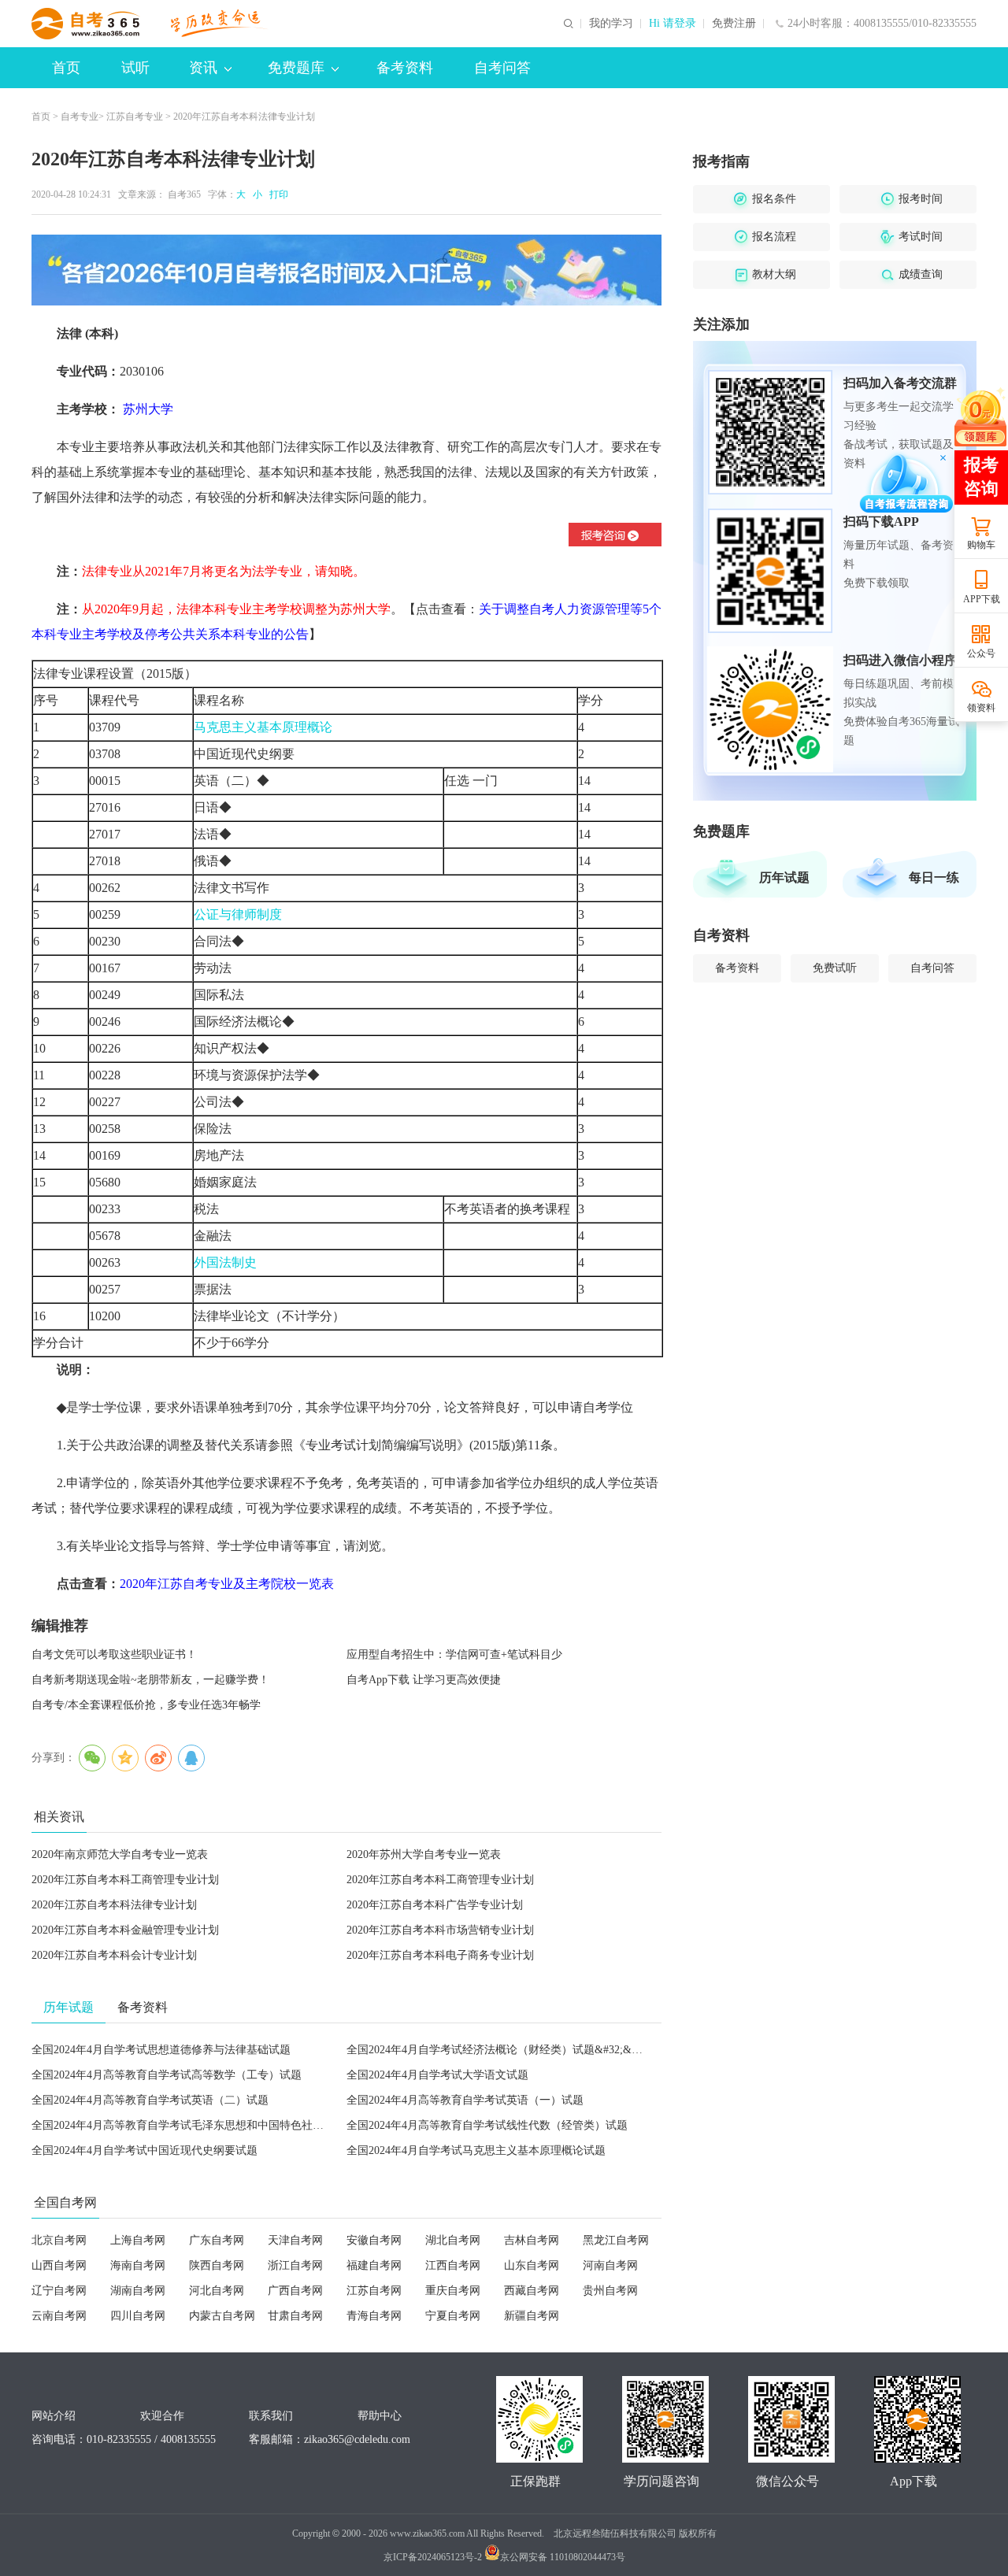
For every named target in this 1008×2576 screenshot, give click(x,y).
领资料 (981, 708)
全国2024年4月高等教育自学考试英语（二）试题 (150, 2100)
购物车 (981, 545)
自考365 (184, 194)
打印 (276, 194)
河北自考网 (217, 2291)
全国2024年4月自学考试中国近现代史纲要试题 (145, 2150)
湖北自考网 (453, 2240)
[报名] (346, 270)
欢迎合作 (162, 2416)
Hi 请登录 (673, 24)
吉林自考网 (532, 2240)
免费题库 (296, 68)
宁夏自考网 (453, 2316)
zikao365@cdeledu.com (357, 2439)
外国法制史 (225, 1262)
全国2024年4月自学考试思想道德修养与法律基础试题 (161, 2050)
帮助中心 (380, 2416)
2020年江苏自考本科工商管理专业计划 (125, 1880)
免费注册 (734, 24)
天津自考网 (295, 2240)
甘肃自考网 (295, 2316)
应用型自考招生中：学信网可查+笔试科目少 (454, 1654)
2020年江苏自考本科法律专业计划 (114, 1905)
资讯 (203, 68)
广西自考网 (295, 2291)
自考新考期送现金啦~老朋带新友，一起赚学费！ (150, 1680)
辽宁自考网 (59, 2291)
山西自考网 (59, 2265)
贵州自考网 (610, 2291)
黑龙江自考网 (616, 2240)
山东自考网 (532, 2265)
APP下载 (982, 599)
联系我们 (271, 2416)
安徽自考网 (374, 2240)
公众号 (981, 653)
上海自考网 (138, 2240)
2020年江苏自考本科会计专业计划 (114, 1955)
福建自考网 (374, 2265)
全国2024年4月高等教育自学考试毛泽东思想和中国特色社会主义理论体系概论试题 (233, 2125)
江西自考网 (453, 2265)
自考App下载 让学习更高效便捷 (424, 1680)
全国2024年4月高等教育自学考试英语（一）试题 (465, 2100)
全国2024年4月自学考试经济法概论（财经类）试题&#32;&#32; (499, 2050)
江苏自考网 (374, 2291)
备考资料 (405, 68)
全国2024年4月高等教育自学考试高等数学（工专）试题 (167, 2075)
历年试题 (784, 877)
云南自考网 (59, 2316)
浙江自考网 (295, 2265)
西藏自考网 (532, 2291)
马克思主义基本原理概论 (263, 727)
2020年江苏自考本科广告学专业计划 (435, 1905)
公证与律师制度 (238, 914)
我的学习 (611, 24)
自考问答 (502, 68)
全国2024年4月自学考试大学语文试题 (437, 2075)
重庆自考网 (453, 2291)
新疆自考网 (532, 2316)
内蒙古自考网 (222, 2316)
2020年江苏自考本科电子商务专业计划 (440, 1955)
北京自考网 (59, 2240)
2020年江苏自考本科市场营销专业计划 (440, 1930)
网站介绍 (54, 2416)
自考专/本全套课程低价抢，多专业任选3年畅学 (146, 1705)
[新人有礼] (980, 416)
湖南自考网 (138, 2291)
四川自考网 (138, 2316)
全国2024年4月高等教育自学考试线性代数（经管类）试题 (487, 2125)
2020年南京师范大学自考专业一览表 (120, 1854)
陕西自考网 (217, 2265)
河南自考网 (610, 2265)
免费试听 (835, 968)
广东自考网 (217, 2240)
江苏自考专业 (135, 117)
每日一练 (934, 877)
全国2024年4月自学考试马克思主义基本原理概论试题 (476, 2150)
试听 (135, 68)
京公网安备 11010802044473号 (563, 2557)
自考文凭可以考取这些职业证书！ (114, 1654)
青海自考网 (374, 2316)
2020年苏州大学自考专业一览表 (424, 1854)
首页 (66, 68)
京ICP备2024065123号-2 (433, 2557)
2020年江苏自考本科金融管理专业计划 (125, 1930)
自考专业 (80, 117)
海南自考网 (138, 2265)
